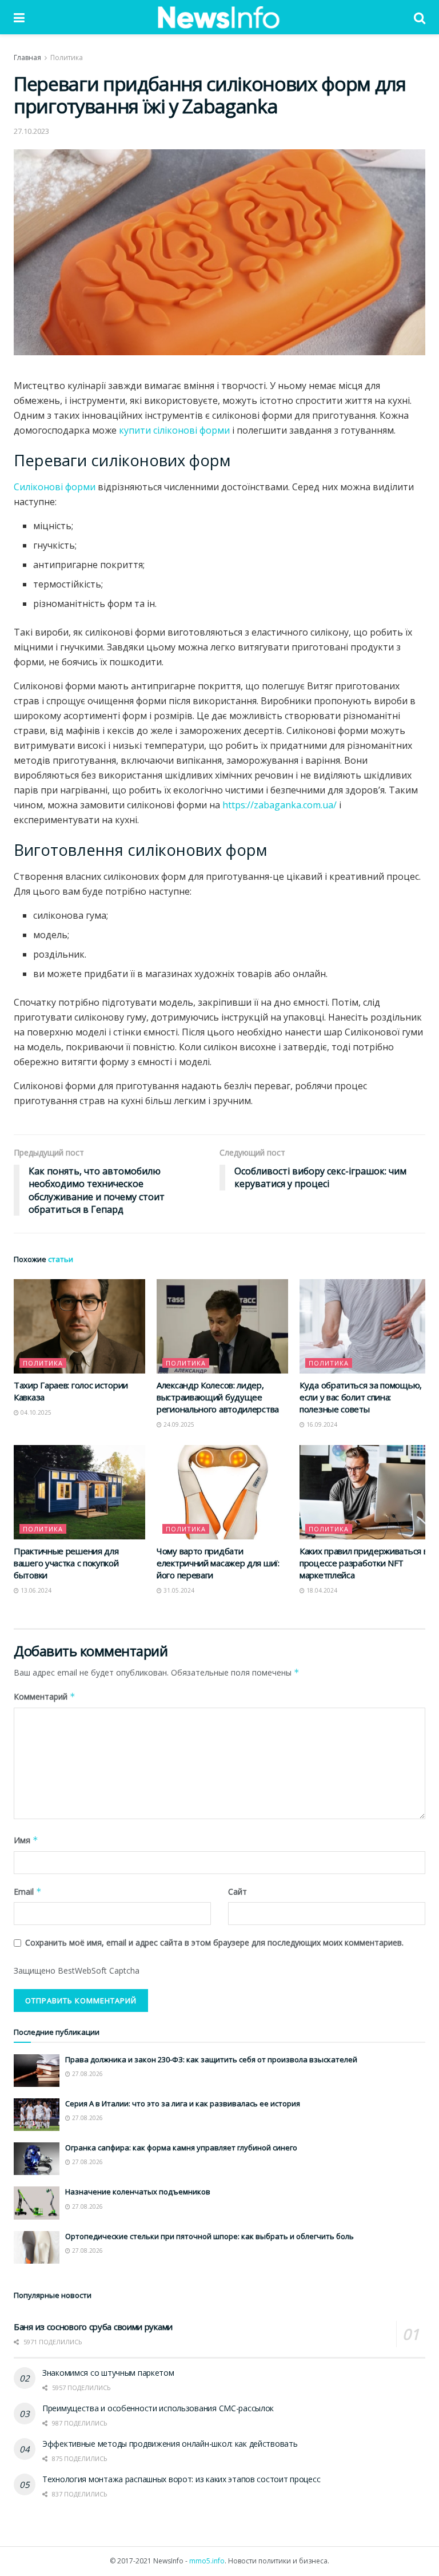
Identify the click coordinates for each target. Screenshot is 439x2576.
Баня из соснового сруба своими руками (93, 2327)
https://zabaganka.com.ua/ (280, 805)
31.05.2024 (178, 1590)
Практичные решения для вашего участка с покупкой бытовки (66, 1563)
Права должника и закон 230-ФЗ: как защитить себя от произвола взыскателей (211, 2059)
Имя (26, 1840)
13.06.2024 (35, 1590)
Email (28, 1892)
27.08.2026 (87, 2074)
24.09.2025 (178, 1424)
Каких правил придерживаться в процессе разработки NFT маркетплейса (364, 1563)
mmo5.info (207, 2561)
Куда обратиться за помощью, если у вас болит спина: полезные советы (361, 1397)
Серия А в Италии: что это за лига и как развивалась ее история (183, 2103)
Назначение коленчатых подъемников (138, 2192)
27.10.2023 (31, 131)
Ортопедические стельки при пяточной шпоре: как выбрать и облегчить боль (209, 2236)
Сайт (238, 1892)
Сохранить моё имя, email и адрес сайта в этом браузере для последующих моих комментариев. (214, 1942)
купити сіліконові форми (174, 430)
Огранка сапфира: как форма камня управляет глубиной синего (181, 2148)
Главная (27, 57)
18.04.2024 (321, 1590)
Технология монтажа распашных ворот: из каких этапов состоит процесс (181, 2479)
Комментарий (45, 1696)
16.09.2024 (321, 1424)
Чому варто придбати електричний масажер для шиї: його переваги (218, 1563)
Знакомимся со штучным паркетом (108, 2373)
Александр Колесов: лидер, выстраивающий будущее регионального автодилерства (218, 1397)
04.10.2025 (35, 1412)
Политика (67, 57)
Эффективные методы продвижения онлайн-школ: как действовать (170, 2444)
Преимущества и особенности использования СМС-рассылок (158, 2408)
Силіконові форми (55, 487)
